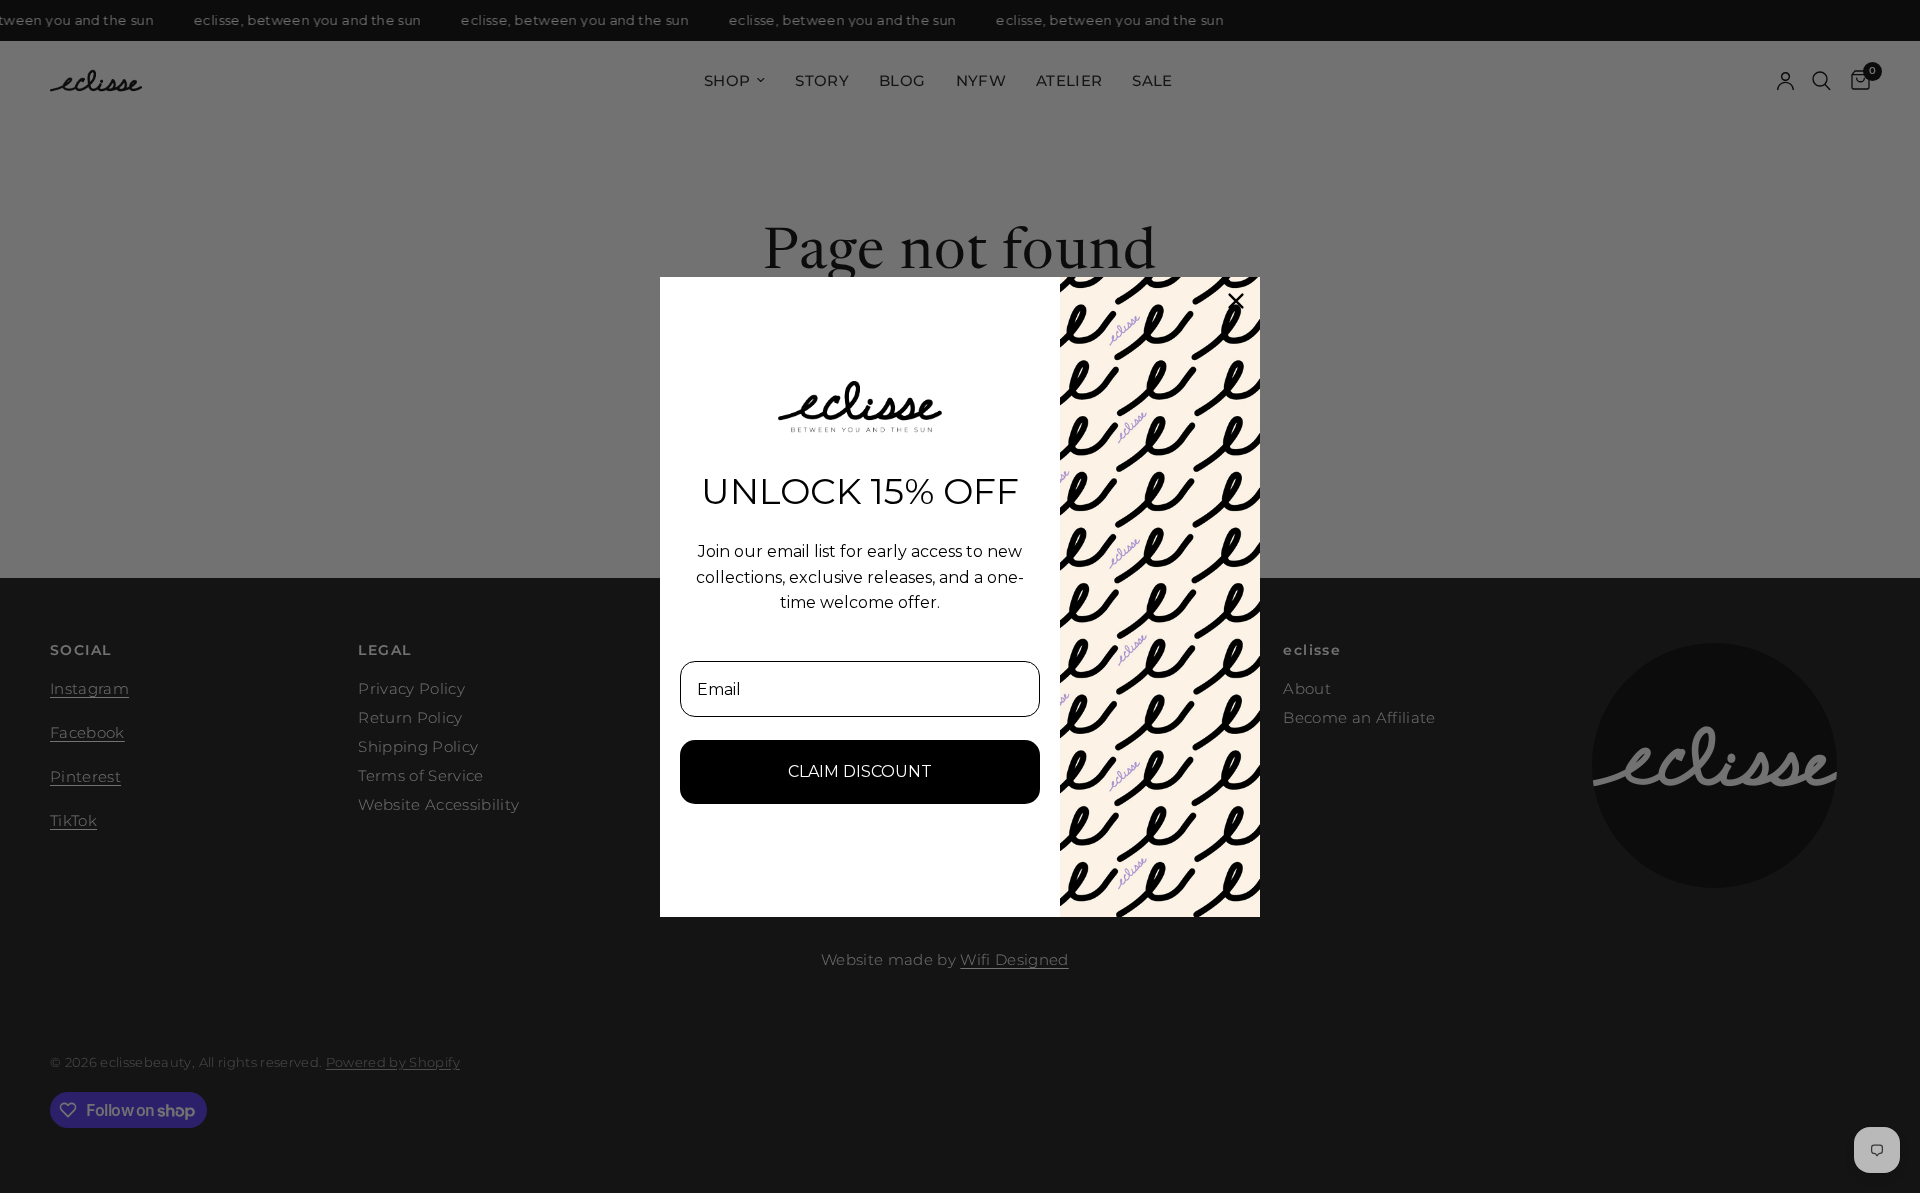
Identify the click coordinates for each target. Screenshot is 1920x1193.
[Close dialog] (1236, 301)
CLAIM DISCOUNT (860, 771)
